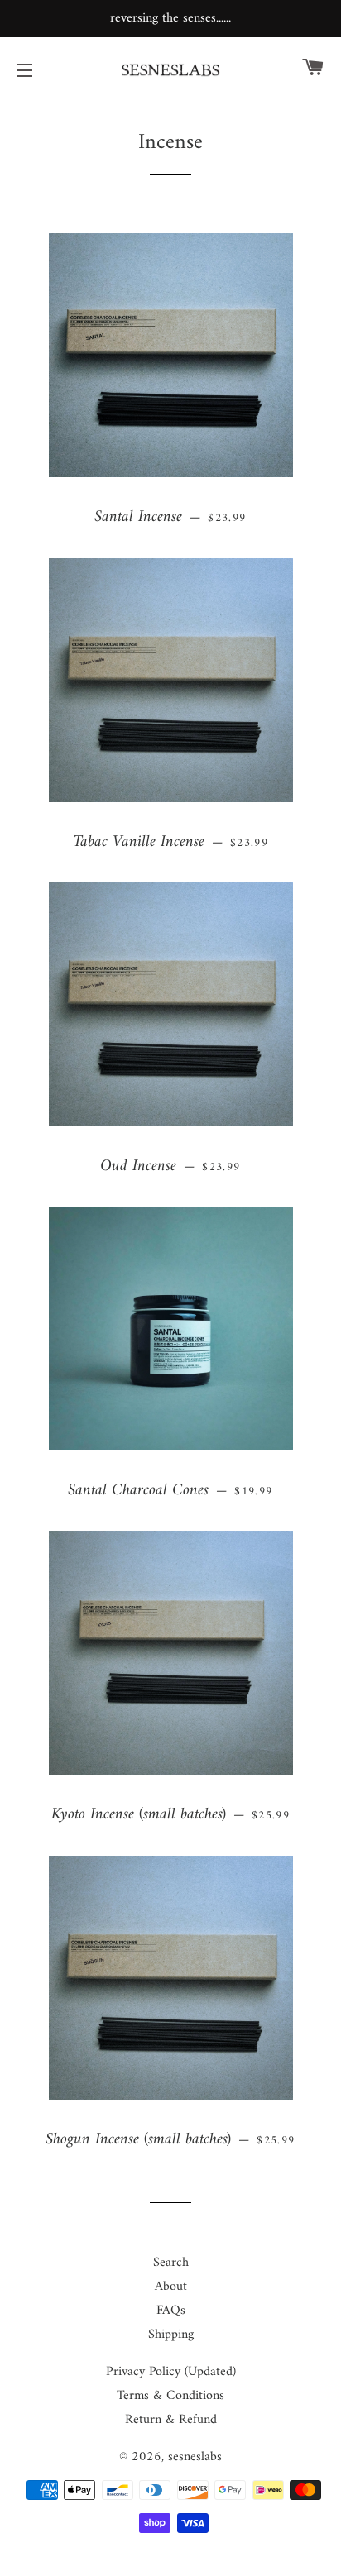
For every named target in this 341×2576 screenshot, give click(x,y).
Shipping (171, 2335)
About (171, 2287)
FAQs (171, 2311)
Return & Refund (171, 2420)
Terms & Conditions (170, 2396)
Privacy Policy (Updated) (171, 2372)
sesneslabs (195, 2457)
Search (171, 2263)
